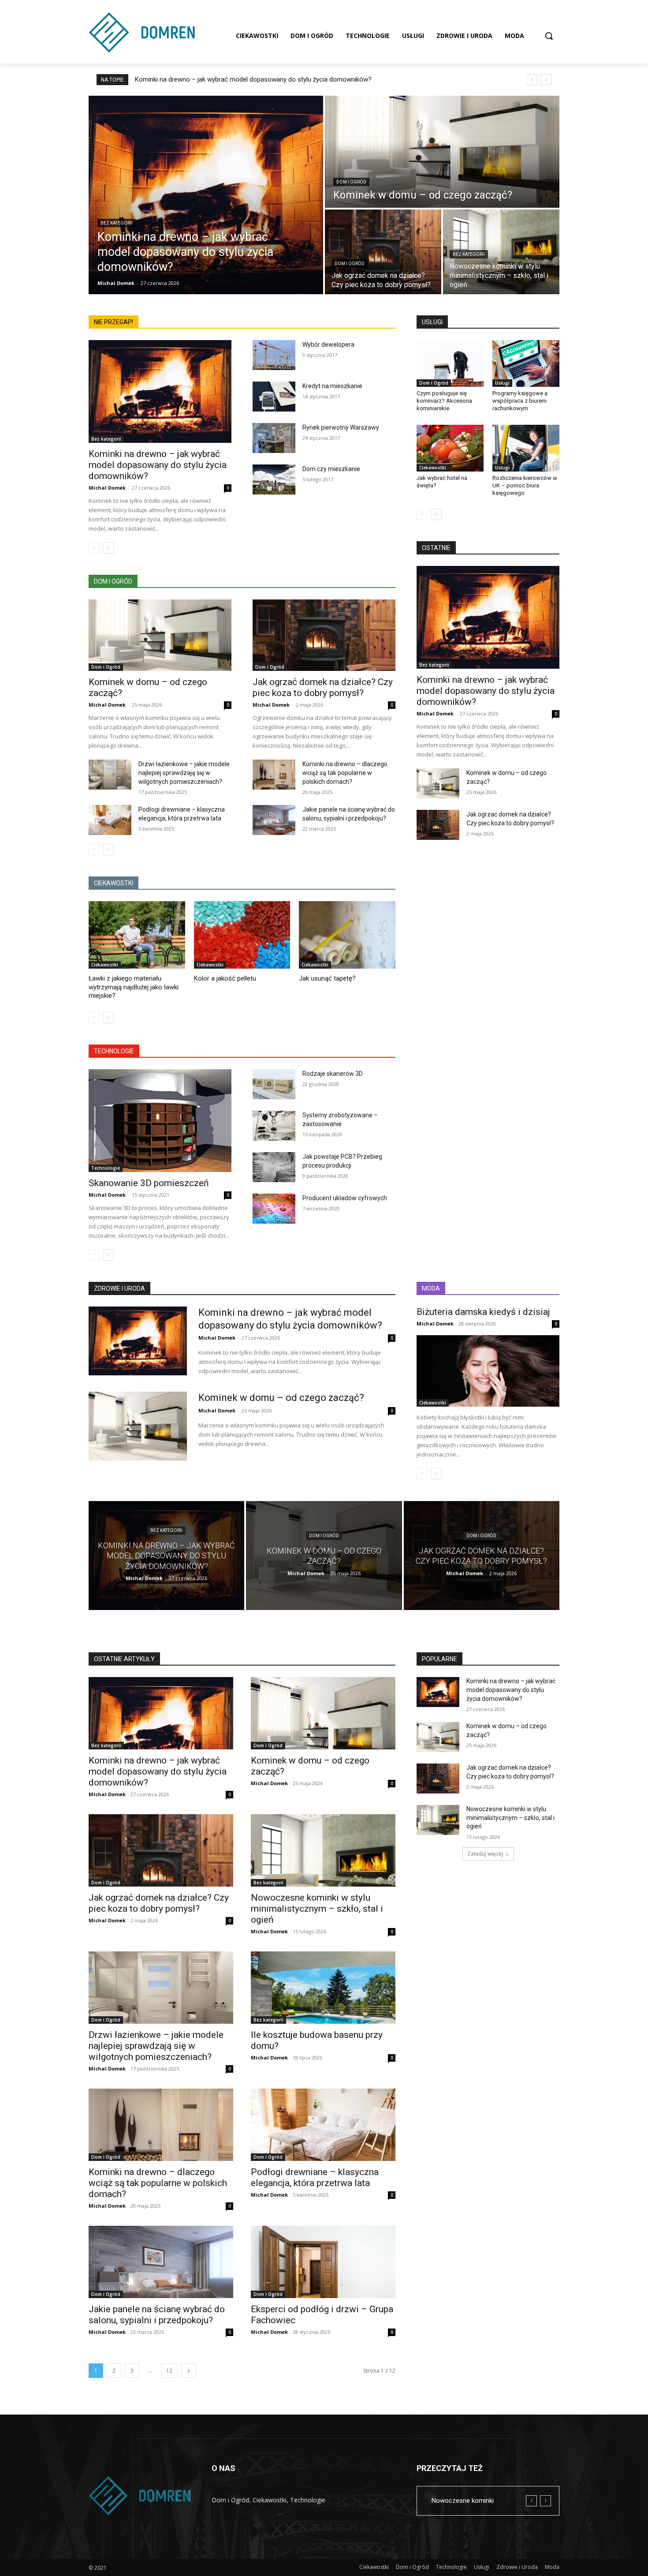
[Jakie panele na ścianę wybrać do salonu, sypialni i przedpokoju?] (274, 820)
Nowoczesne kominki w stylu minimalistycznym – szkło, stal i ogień (317, 1909)
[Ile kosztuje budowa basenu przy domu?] (323, 1988)
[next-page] (108, 548)
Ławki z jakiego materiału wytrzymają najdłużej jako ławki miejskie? (134, 987)
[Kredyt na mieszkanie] (274, 397)
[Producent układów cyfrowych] (274, 1209)
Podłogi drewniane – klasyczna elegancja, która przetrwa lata (315, 2177)
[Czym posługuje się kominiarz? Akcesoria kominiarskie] (450, 363)
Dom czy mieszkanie (331, 469)
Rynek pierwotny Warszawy (341, 427)
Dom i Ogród (351, 182)
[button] (549, 36)
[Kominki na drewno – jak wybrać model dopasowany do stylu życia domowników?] (206, 195)
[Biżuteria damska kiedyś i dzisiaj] (488, 1371)
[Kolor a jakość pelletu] (242, 935)
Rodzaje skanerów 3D (333, 1074)
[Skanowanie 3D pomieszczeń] (160, 1121)
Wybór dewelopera (328, 344)
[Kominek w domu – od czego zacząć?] (442, 152)
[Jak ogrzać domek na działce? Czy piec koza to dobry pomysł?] (383, 252)
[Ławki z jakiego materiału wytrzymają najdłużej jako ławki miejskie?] (137, 935)
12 (169, 2371)
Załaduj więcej (485, 1854)
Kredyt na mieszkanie (332, 386)
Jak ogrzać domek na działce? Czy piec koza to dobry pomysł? (323, 687)
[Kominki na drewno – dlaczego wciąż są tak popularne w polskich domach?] (274, 775)
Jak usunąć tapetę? (327, 978)
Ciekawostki (105, 965)
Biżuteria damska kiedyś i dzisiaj (483, 1312)
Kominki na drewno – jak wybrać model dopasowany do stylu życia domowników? (253, 79)
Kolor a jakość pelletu (225, 978)
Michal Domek (107, 488)
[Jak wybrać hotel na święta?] (450, 448)
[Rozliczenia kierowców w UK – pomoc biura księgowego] (526, 448)
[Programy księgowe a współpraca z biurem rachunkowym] (526, 363)
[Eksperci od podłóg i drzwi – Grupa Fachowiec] (323, 2262)
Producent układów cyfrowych (345, 1198)
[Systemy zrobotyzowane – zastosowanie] (274, 1126)
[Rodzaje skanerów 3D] (274, 1084)
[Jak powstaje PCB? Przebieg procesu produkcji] (274, 1167)
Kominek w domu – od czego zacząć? (281, 1398)
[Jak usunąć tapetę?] (347, 935)
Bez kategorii (117, 223)
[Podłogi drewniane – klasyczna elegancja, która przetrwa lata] (110, 820)
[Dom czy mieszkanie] (274, 479)
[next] (546, 80)
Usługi (502, 383)
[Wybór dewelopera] (274, 355)
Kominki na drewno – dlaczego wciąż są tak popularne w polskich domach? (345, 773)
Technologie (106, 1168)
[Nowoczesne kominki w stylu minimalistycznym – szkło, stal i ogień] (501, 252)
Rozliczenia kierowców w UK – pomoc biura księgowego (525, 485)
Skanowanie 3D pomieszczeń (149, 1183)
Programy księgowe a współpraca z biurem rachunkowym (520, 401)
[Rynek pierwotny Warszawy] (274, 438)
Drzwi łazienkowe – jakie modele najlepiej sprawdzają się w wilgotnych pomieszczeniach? (184, 773)
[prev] (532, 80)
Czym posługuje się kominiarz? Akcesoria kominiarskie (444, 401)
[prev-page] (94, 548)
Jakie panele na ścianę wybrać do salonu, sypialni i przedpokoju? (157, 2315)
